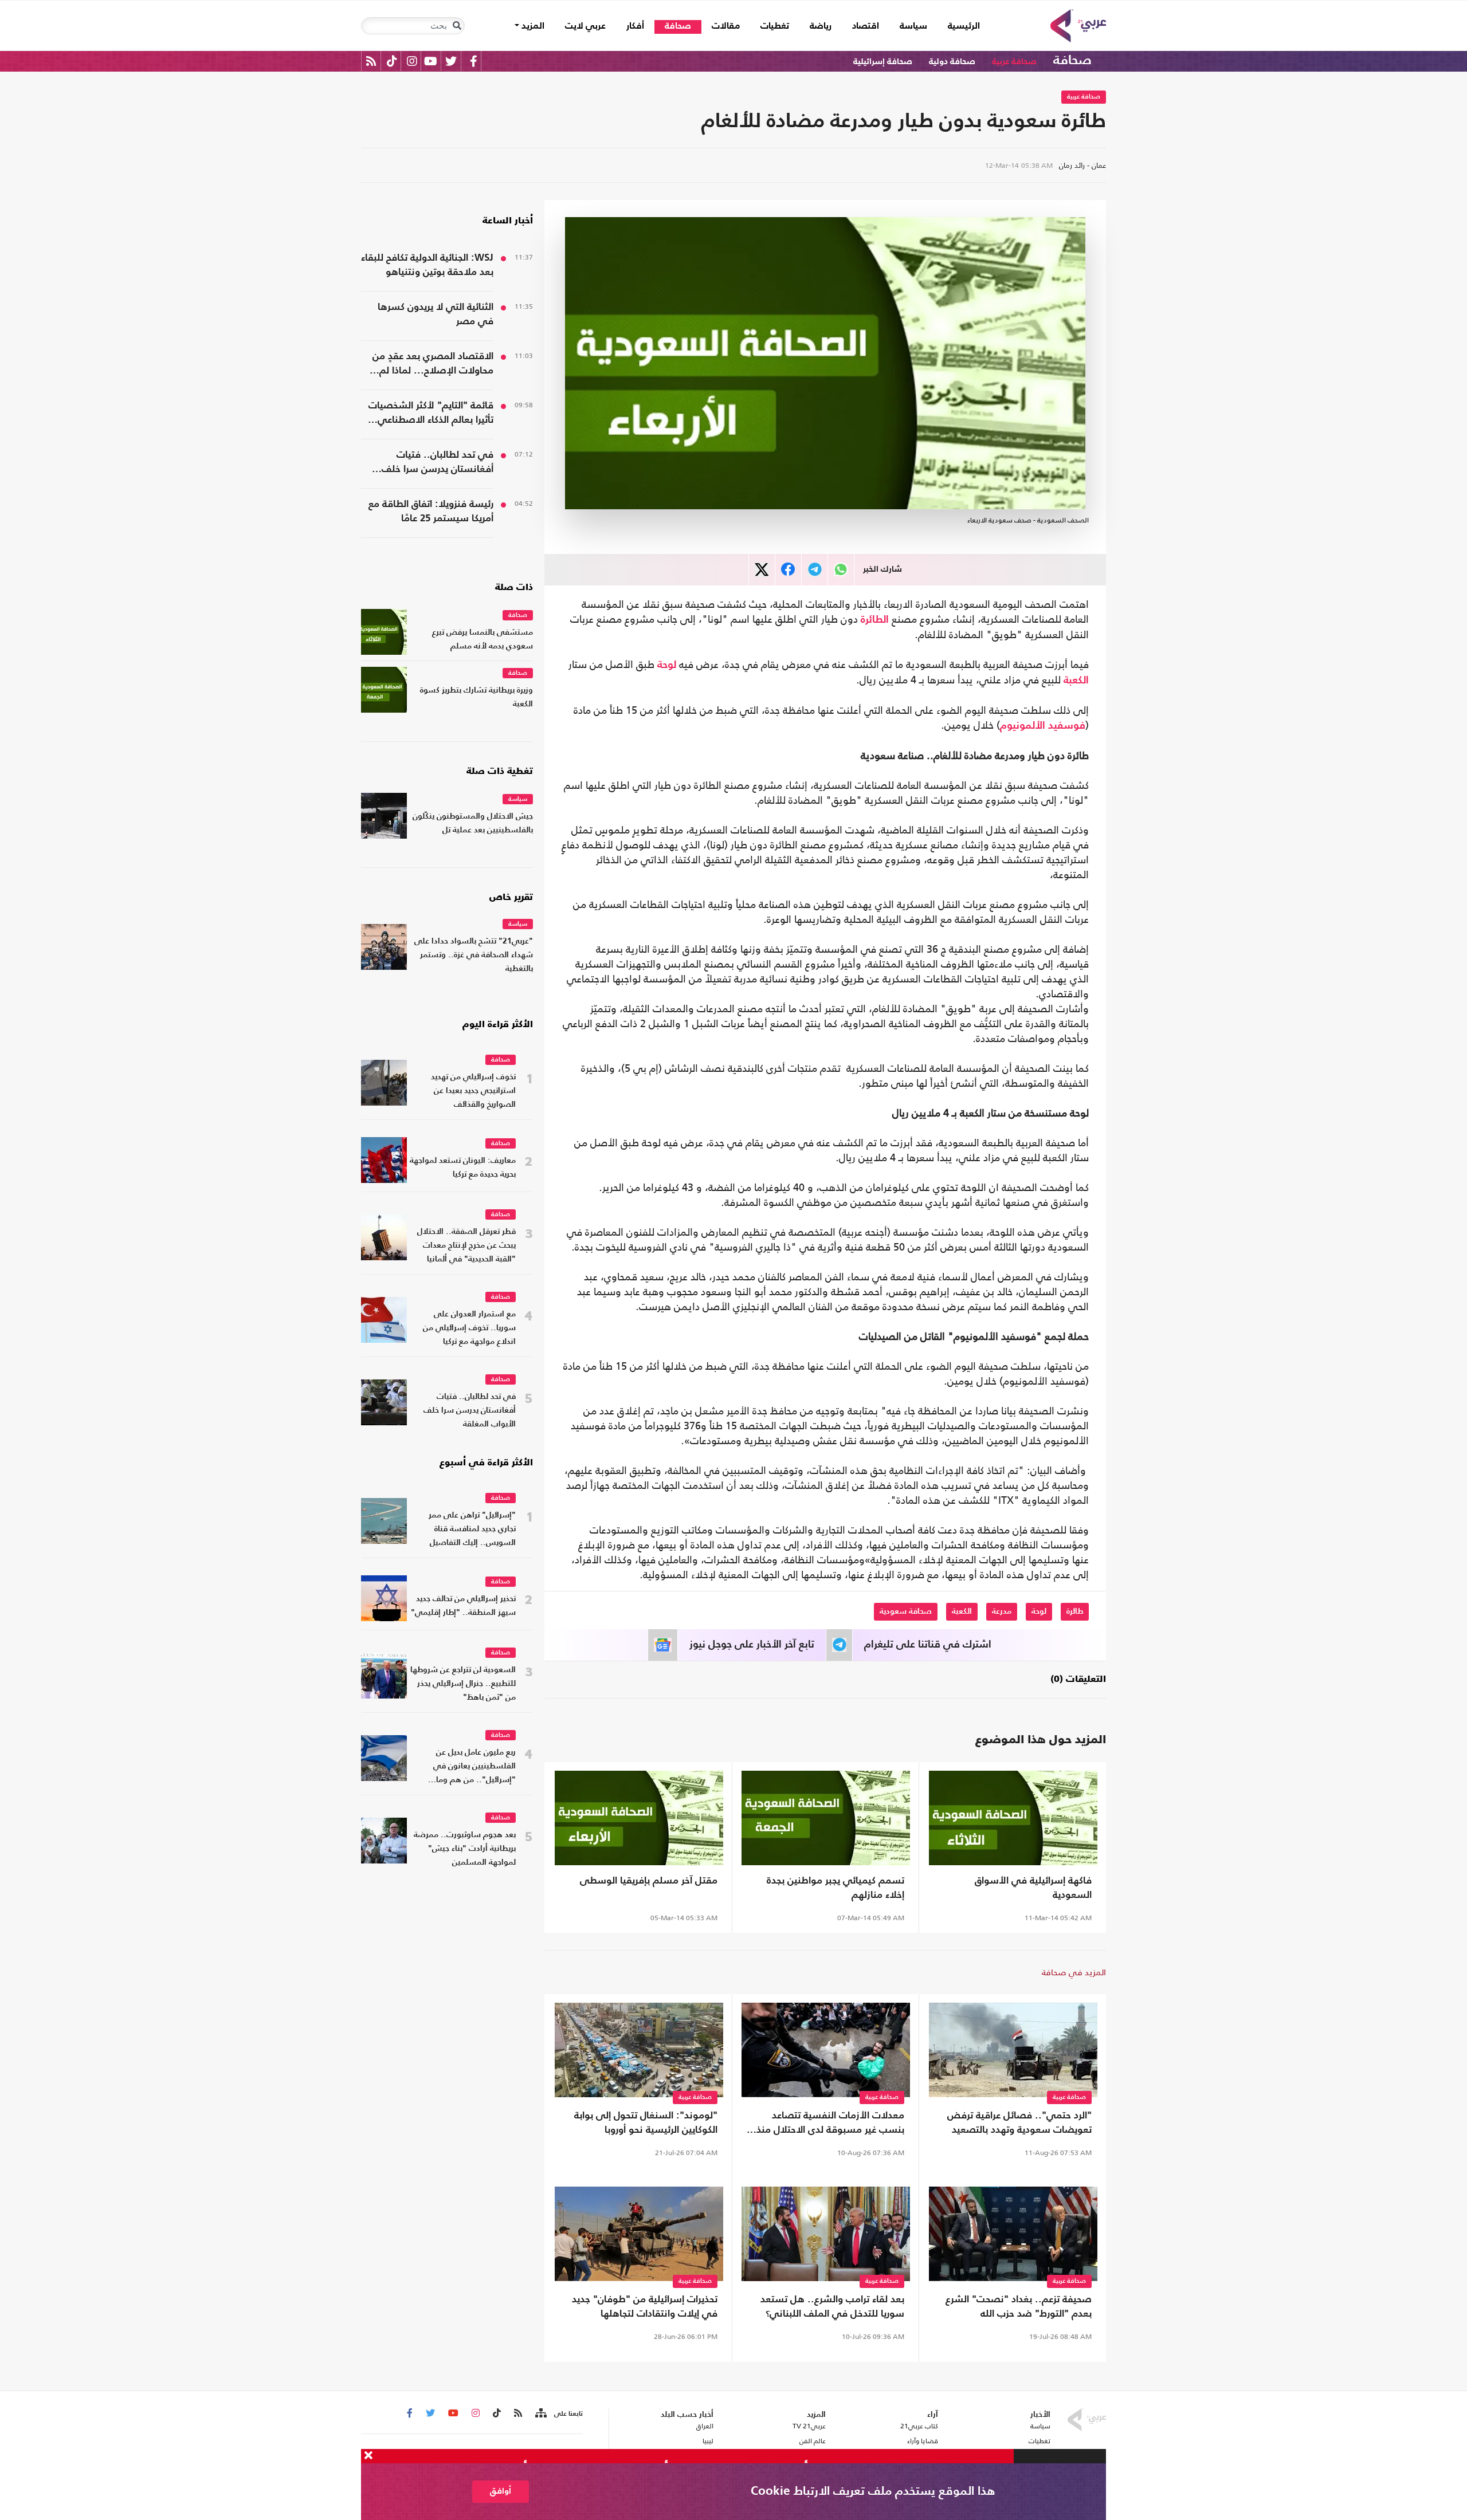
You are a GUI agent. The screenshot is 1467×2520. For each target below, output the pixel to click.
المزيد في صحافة (1074, 1972)
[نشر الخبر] (762, 570)
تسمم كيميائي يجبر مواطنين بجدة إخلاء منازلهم (836, 1888)
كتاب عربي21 (919, 2426)
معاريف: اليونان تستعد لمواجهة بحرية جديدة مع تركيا (463, 1168)
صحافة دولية (952, 62)
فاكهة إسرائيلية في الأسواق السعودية (1033, 1888)
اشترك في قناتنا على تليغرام (928, 1645)
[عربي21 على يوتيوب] (430, 61)
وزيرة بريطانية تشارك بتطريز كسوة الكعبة (476, 697)
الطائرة (875, 620)
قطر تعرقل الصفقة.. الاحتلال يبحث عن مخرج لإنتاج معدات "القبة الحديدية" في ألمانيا (466, 1246)
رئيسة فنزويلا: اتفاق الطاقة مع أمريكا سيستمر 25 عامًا (431, 512)
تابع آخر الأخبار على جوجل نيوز (752, 1645)
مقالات (726, 26)
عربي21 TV (809, 2426)
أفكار (635, 26)
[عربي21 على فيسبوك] (473, 61)
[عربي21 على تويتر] (451, 61)
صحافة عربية (1014, 62)
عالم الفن (813, 2441)
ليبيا (708, 2441)
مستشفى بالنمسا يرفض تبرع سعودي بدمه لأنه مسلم (483, 640)
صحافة (678, 26)
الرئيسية (959, 26)
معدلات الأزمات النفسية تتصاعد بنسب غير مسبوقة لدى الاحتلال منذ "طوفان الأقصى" (830, 2124)
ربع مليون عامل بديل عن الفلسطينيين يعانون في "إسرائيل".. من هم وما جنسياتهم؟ (474, 1768)
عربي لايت (585, 26)
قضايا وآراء (923, 2441)
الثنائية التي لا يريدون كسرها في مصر (436, 314)
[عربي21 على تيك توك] (392, 61)
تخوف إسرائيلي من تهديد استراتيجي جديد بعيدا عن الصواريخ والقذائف (473, 1091)
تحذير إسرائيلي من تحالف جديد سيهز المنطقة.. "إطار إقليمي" (463, 1606)
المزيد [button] (532, 26)
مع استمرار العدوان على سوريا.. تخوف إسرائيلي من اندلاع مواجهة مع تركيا (469, 1328)
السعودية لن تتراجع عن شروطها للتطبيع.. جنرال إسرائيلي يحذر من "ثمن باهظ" (463, 1684)
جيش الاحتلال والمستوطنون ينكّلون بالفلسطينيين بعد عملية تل (473, 823)
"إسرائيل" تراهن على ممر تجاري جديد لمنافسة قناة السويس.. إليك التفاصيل (472, 1529)
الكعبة (1076, 681)
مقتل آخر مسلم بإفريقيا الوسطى (649, 1881)
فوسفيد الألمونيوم (1043, 726)
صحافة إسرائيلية (883, 62)
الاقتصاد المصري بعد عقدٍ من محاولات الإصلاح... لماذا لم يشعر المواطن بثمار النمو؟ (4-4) (428, 365)
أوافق (501, 2491)
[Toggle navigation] (457, 26)
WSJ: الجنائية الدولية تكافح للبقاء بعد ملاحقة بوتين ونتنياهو (427, 265)
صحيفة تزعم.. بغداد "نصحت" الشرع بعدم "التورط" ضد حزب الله (1019, 2307)
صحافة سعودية (906, 1611)
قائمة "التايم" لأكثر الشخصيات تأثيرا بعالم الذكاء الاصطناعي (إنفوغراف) (431, 414)
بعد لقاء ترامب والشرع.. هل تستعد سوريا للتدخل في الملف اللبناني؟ (832, 2307)
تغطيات (775, 26)
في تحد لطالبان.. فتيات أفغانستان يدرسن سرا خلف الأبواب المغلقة (438, 463)
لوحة (667, 665)
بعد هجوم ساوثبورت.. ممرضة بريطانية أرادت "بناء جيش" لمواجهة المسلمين (465, 1849)
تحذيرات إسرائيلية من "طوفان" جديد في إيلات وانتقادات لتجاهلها (645, 2307)
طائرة (1075, 1611)
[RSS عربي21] (371, 61)
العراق (705, 2426)
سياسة (913, 26)
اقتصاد (866, 26)
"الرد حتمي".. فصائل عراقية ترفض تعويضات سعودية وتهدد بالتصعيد (1019, 2123)
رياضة (821, 26)
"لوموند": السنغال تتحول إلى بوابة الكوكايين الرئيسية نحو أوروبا (646, 2123)
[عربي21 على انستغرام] (412, 61)
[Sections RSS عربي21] (540, 2413)
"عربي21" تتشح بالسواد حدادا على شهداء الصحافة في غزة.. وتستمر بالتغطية (474, 955)
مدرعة (1002, 1611)
